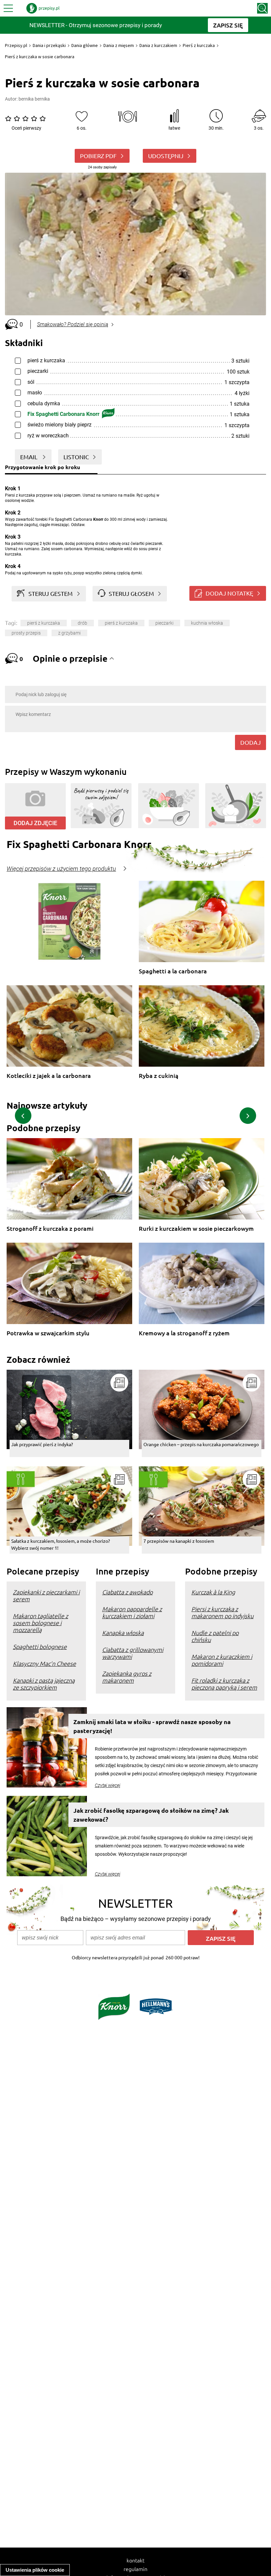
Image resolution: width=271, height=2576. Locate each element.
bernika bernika (34, 99)
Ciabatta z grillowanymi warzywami (133, 1653)
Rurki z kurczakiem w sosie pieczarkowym (196, 1229)
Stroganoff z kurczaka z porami (50, 1229)
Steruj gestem (51, 593)
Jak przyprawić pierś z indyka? (42, 1444)
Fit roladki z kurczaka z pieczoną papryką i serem (224, 1684)
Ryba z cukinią (159, 1076)
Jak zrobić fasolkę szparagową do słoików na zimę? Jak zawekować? (151, 1815)
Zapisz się (221, 1938)
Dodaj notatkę (229, 593)
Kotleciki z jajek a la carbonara (49, 1076)
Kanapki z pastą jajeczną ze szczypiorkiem (44, 1684)
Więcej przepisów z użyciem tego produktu (61, 869)
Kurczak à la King (213, 1592)
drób (82, 623)
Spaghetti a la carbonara (173, 971)
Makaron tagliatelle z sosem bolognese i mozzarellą (40, 1623)
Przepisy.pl (16, 45)
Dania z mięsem (119, 45)
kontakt (135, 2560)
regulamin (135, 2569)
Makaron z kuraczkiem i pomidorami (222, 1660)
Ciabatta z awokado (127, 1592)
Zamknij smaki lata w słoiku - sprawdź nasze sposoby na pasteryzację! (152, 1726)
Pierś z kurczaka (199, 45)
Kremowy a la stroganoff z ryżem (184, 1333)
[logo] (43, 8)
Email (29, 457)
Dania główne (85, 45)
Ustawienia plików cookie (35, 2570)
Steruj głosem (131, 593)
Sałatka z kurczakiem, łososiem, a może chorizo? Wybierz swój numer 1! (61, 1544)
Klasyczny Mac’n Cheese (44, 1663)
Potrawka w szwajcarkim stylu (48, 1333)
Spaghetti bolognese (40, 1646)
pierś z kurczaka (44, 623)
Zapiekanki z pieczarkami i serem (46, 1595)
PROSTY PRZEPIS (26, 633)
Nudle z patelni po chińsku (215, 1636)
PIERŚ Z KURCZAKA (121, 623)
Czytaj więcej (108, 1785)
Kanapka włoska (123, 1633)
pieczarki (164, 623)
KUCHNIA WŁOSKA (207, 623)
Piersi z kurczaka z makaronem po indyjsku (222, 1612)
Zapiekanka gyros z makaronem (127, 1677)
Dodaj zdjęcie (35, 823)
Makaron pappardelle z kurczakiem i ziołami (132, 1612)
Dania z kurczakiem (158, 45)
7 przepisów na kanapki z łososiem (179, 1541)
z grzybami (69, 633)
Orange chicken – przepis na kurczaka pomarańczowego (201, 1444)
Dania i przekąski (49, 45)
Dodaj (251, 742)
